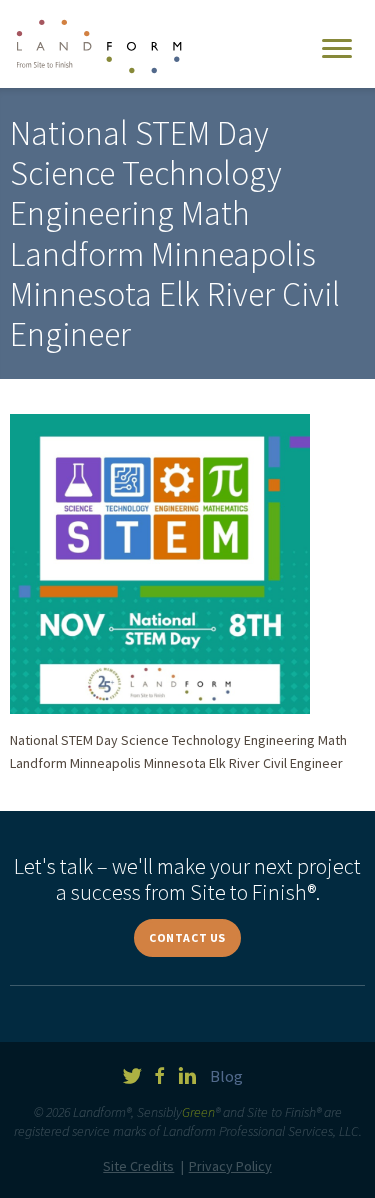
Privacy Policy (230, 1166)
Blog (226, 1076)
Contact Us (187, 937)
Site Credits (138, 1166)
